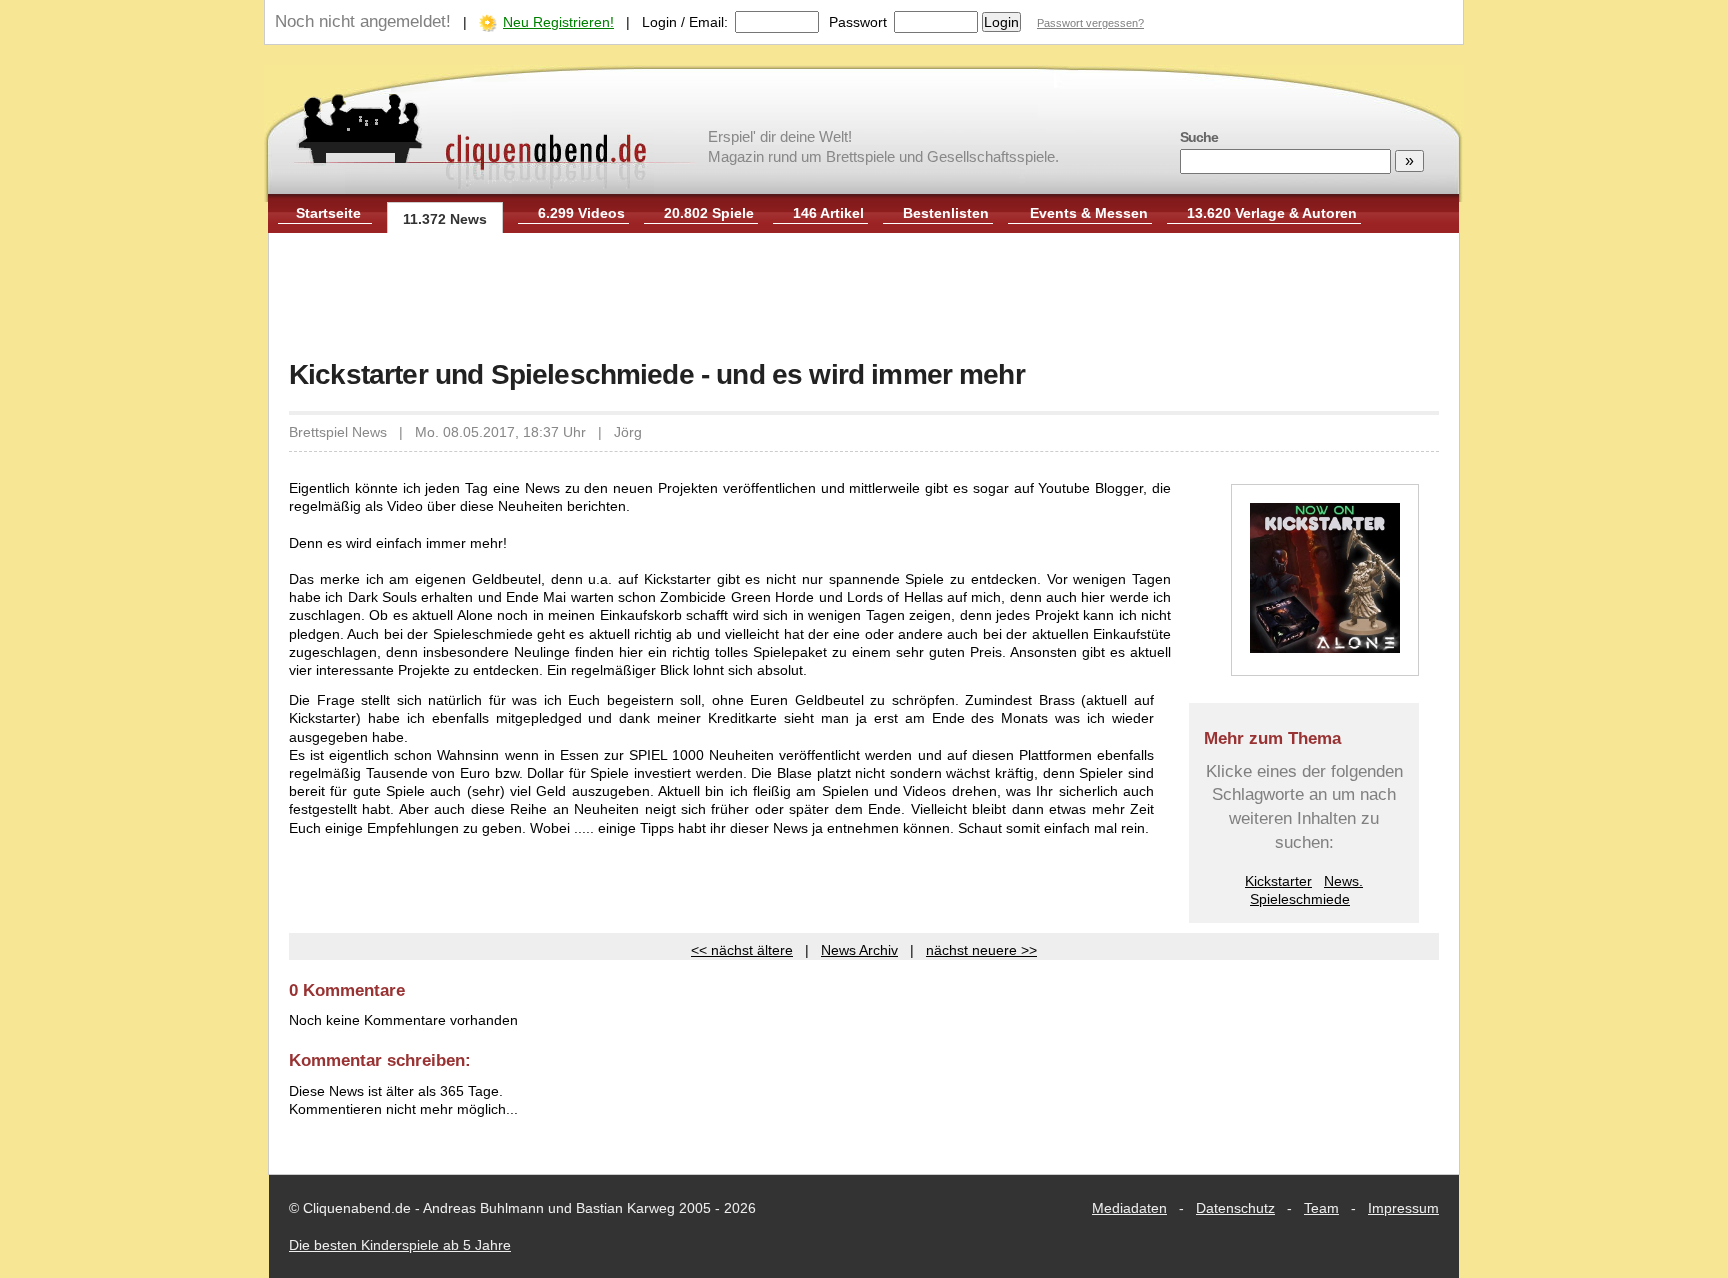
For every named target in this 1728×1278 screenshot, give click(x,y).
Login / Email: (685, 22)
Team (1321, 1208)
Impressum (1403, 1208)
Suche (1199, 137)
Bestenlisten (946, 213)
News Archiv (859, 950)
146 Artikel (828, 213)
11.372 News (445, 219)
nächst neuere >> (981, 950)
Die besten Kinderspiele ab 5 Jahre (400, 1245)
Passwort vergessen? (1090, 23)
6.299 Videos (581, 213)
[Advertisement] (864, 298)
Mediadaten (1129, 1208)
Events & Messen (1089, 213)
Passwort (858, 22)
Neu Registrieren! (558, 22)
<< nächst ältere (742, 950)
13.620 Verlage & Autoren (1272, 213)
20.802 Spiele (709, 213)
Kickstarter (1278, 881)
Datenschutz (1235, 1208)
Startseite (328, 213)
